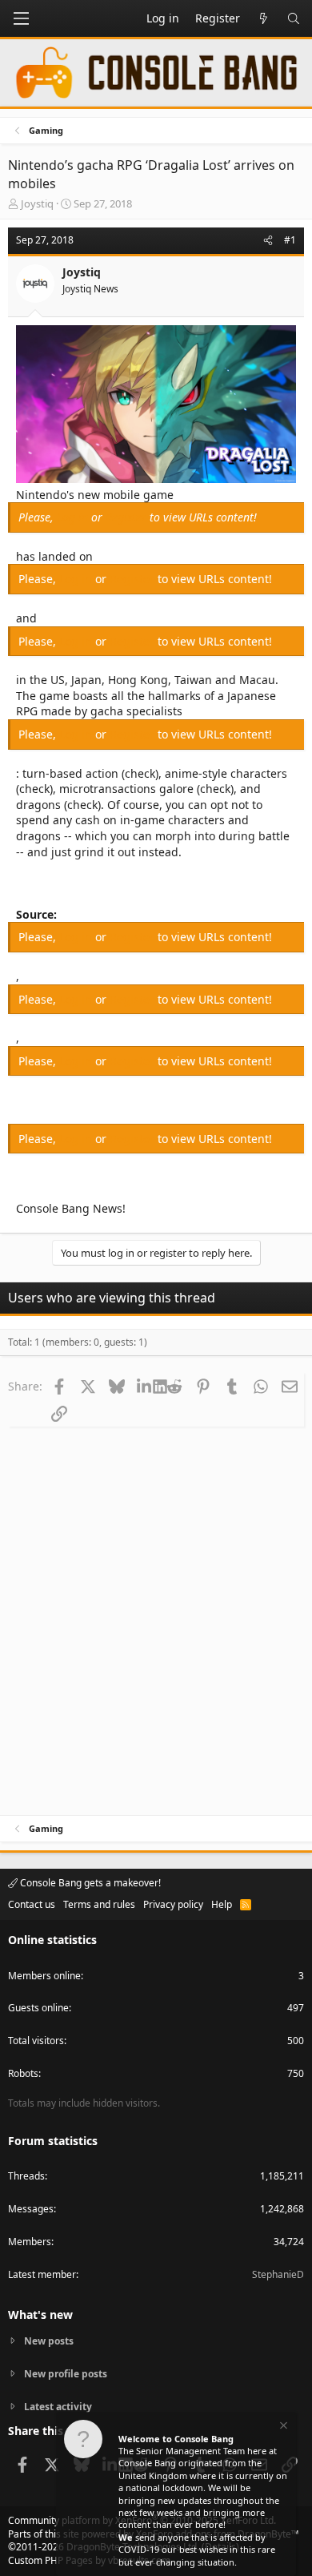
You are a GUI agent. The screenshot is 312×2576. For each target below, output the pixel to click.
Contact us (32, 1904)
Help (222, 1904)
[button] (21, 18)
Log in (74, 517)
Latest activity (58, 2407)
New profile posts (66, 2374)
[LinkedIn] (145, 1386)
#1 (290, 240)
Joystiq (37, 203)
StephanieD (278, 2274)
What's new (40, 2314)
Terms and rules (99, 1904)
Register (128, 517)
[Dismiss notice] (282, 2427)
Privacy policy (173, 1904)
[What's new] (263, 18)
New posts (49, 2341)
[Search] (294, 18)
